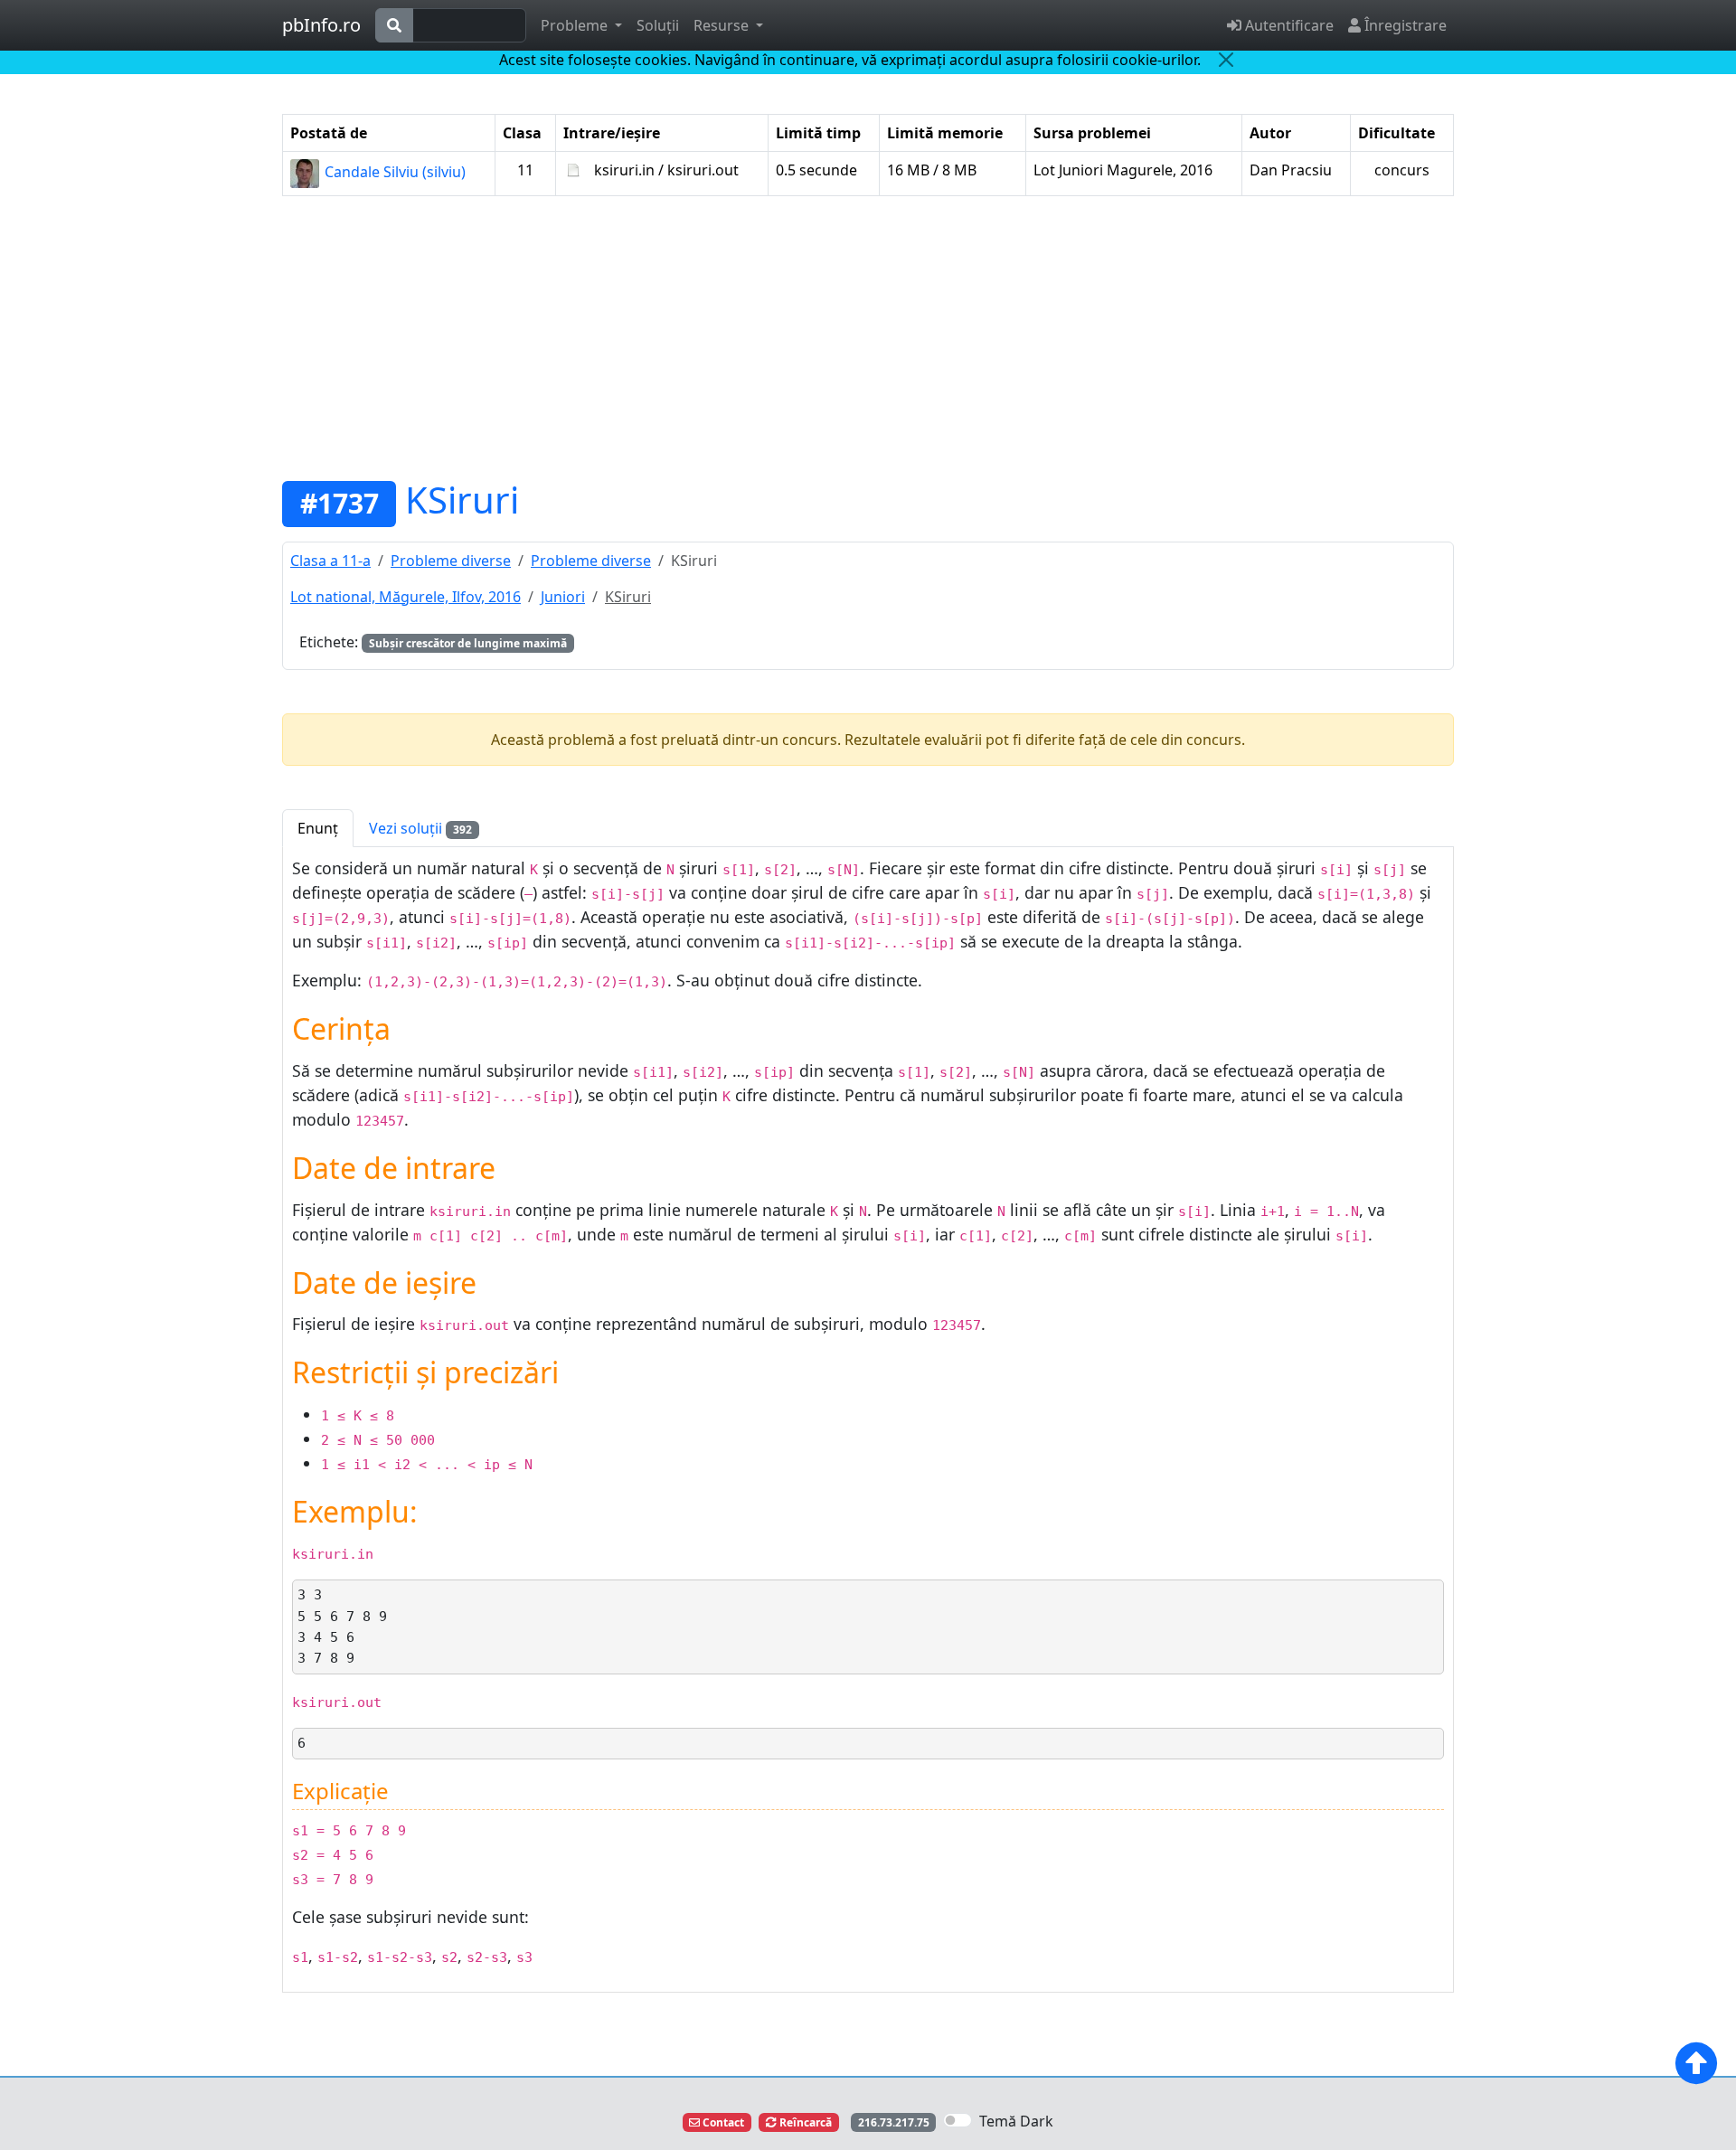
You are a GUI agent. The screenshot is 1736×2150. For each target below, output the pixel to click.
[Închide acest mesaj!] (1226, 60)
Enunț (318, 828)
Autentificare (1288, 25)
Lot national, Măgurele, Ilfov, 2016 (406, 597)
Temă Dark (1016, 2121)
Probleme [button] (576, 25)
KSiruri (462, 500)
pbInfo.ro (321, 25)
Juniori (563, 597)
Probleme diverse (451, 561)
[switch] (958, 2120)
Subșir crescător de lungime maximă (468, 643)
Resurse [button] (723, 25)
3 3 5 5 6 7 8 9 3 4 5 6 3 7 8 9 (342, 1626)
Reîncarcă (804, 2122)
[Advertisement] (868, 337)
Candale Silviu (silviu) (393, 172)
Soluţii (658, 25)
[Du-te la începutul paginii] (1696, 2063)
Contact (722, 2122)
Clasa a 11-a (330, 561)
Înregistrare (1404, 25)
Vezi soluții (420, 828)
